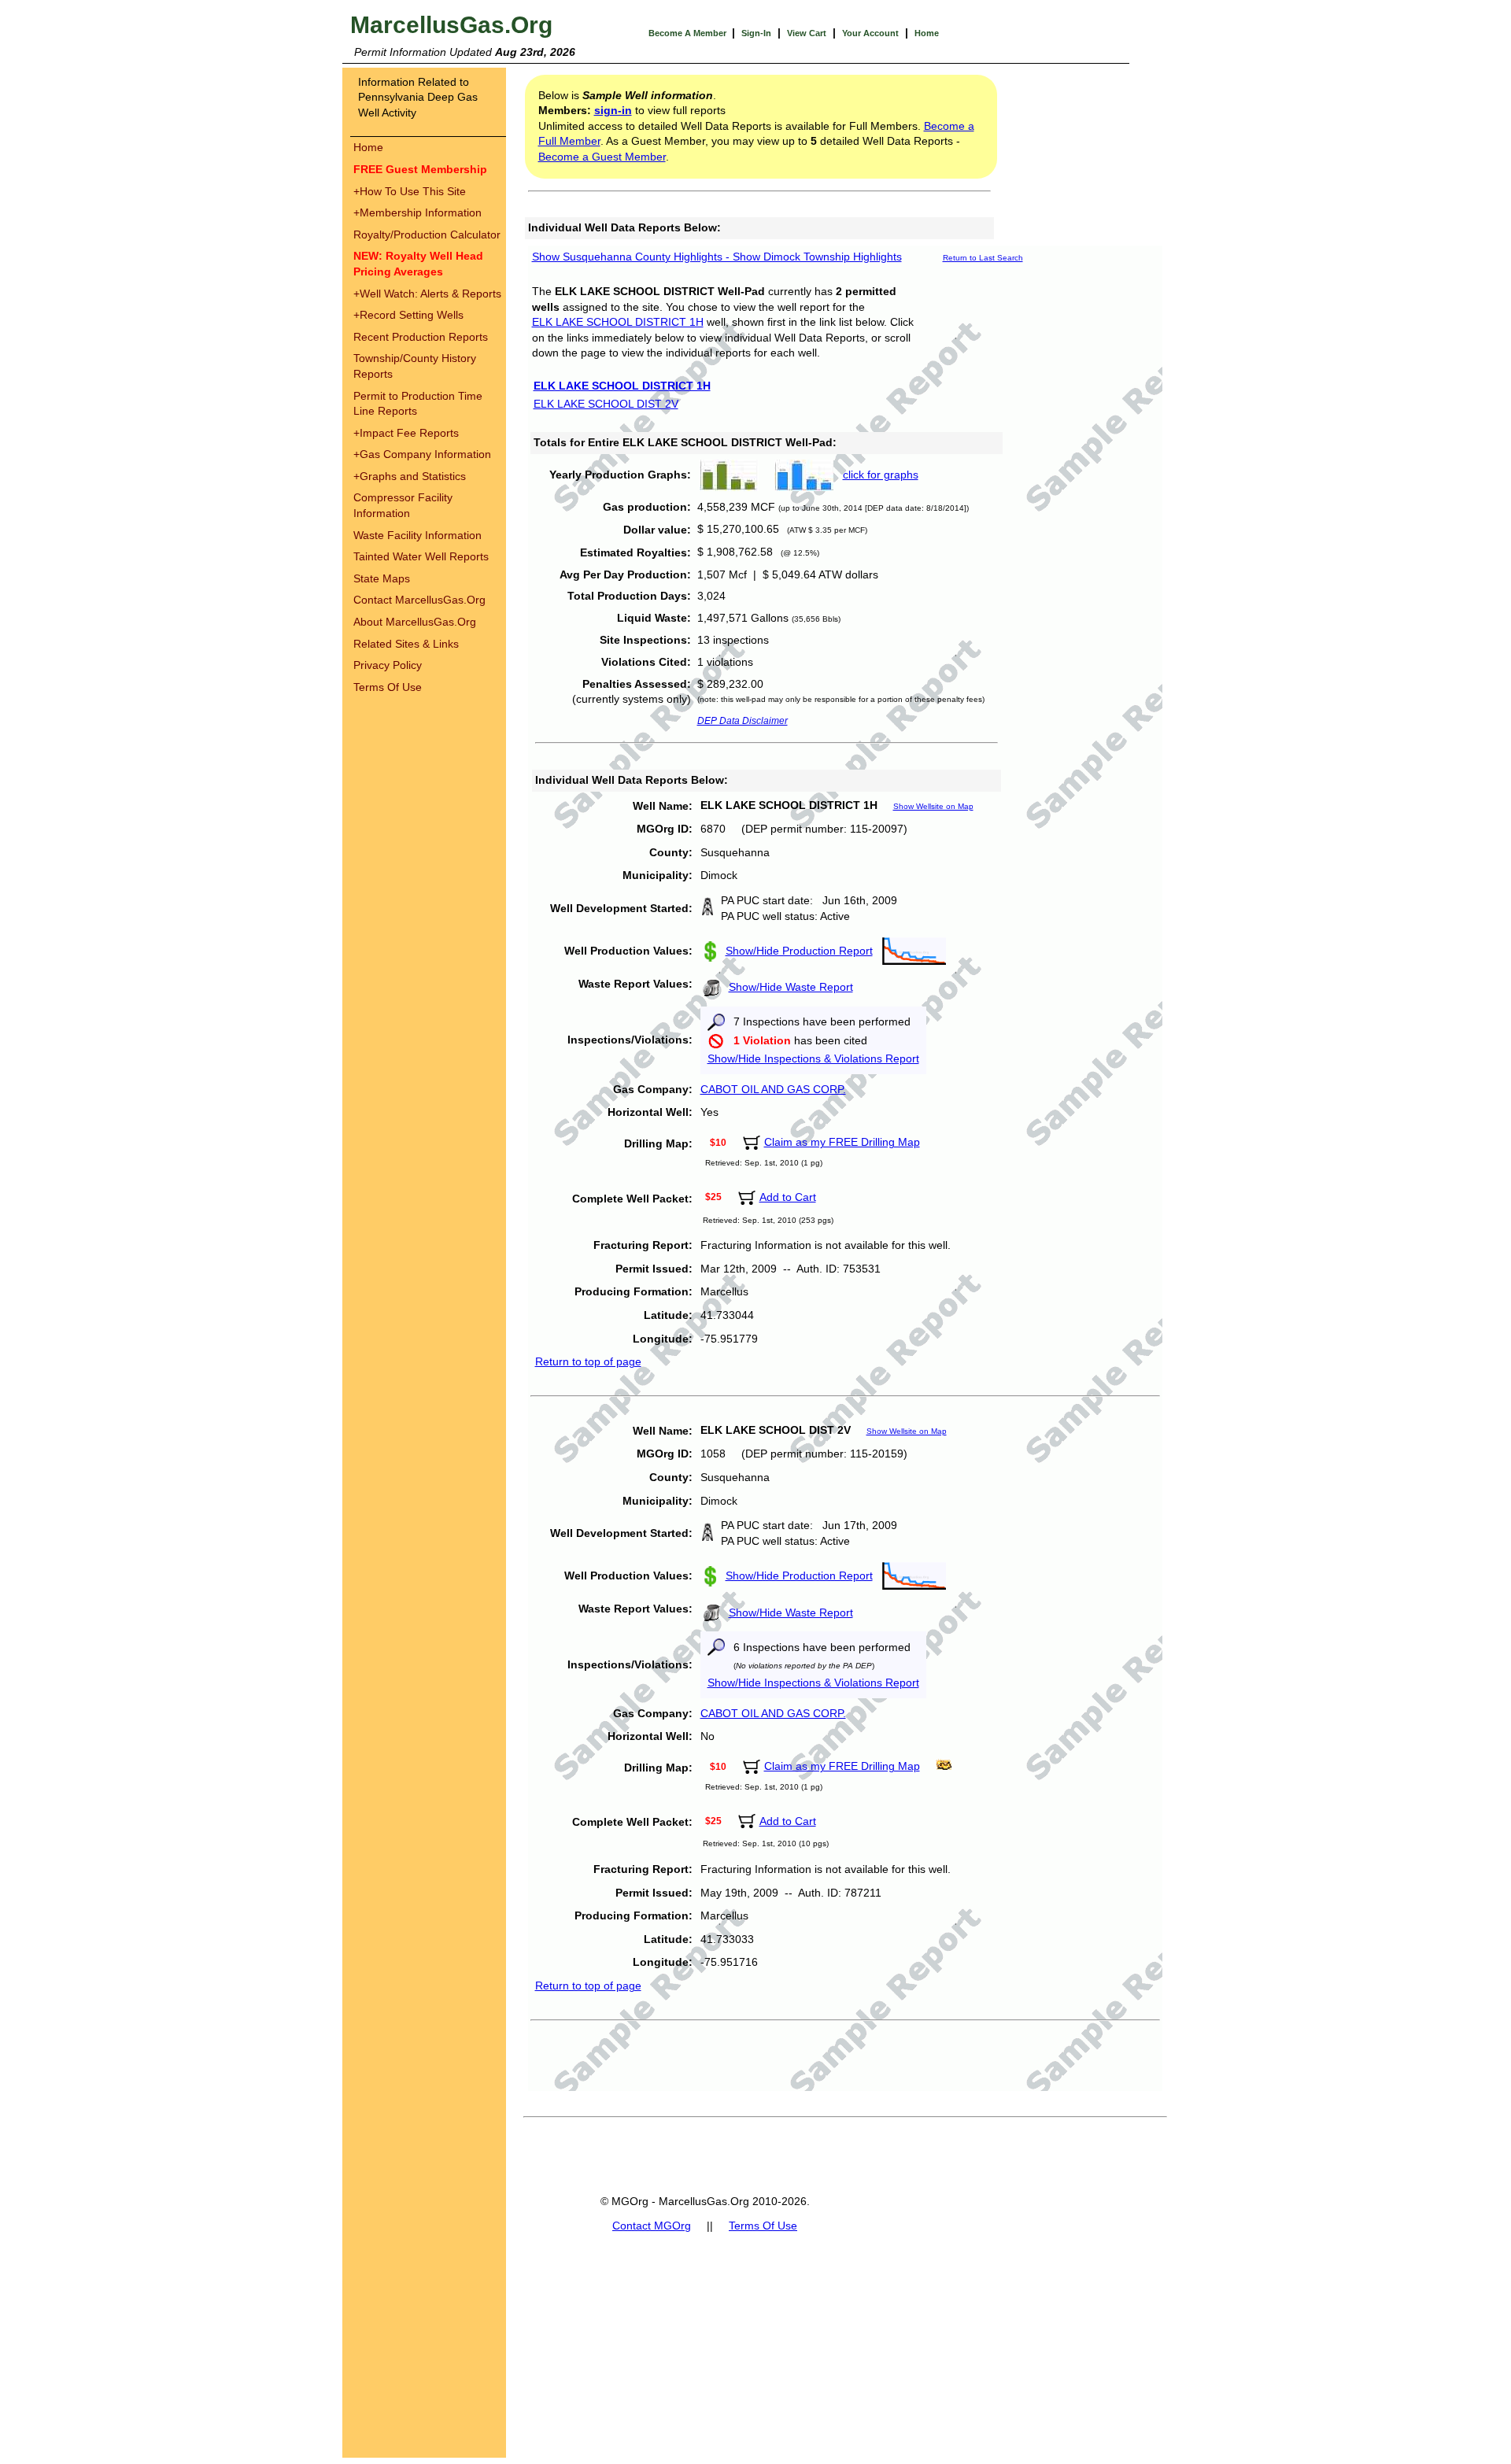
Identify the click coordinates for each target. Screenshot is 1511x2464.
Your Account (870, 33)
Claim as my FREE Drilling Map (842, 1142)
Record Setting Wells (408, 315)
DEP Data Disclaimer (743, 721)
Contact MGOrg (652, 2226)
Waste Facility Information (417, 535)
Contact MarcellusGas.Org (419, 600)
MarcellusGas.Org (451, 25)
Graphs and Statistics (410, 476)
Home (927, 33)
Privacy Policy (388, 665)
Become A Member (689, 33)
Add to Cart (788, 1197)
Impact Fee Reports (406, 433)
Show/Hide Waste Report (791, 987)
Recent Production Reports (421, 337)
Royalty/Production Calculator (427, 235)
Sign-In (756, 33)
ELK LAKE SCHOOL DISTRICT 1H (618, 322)
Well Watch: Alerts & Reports (427, 294)
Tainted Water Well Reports (421, 556)
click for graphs (881, 475)
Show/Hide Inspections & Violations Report (813, 1058)
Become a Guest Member (602, 157)
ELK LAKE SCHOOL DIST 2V (606, 404)
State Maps (382, 578)
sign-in (613, 110)
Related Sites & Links (406, 644)
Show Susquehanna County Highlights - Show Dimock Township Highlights (717, 257)
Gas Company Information (422, 454)
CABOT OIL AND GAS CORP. (773, 1089)
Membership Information (417, 212)
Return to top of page (588, 1361)
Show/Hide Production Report (799, 951)
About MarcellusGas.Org (415, 622)
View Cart (807, 33)
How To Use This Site (410, 191)
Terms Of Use (388, 687)
